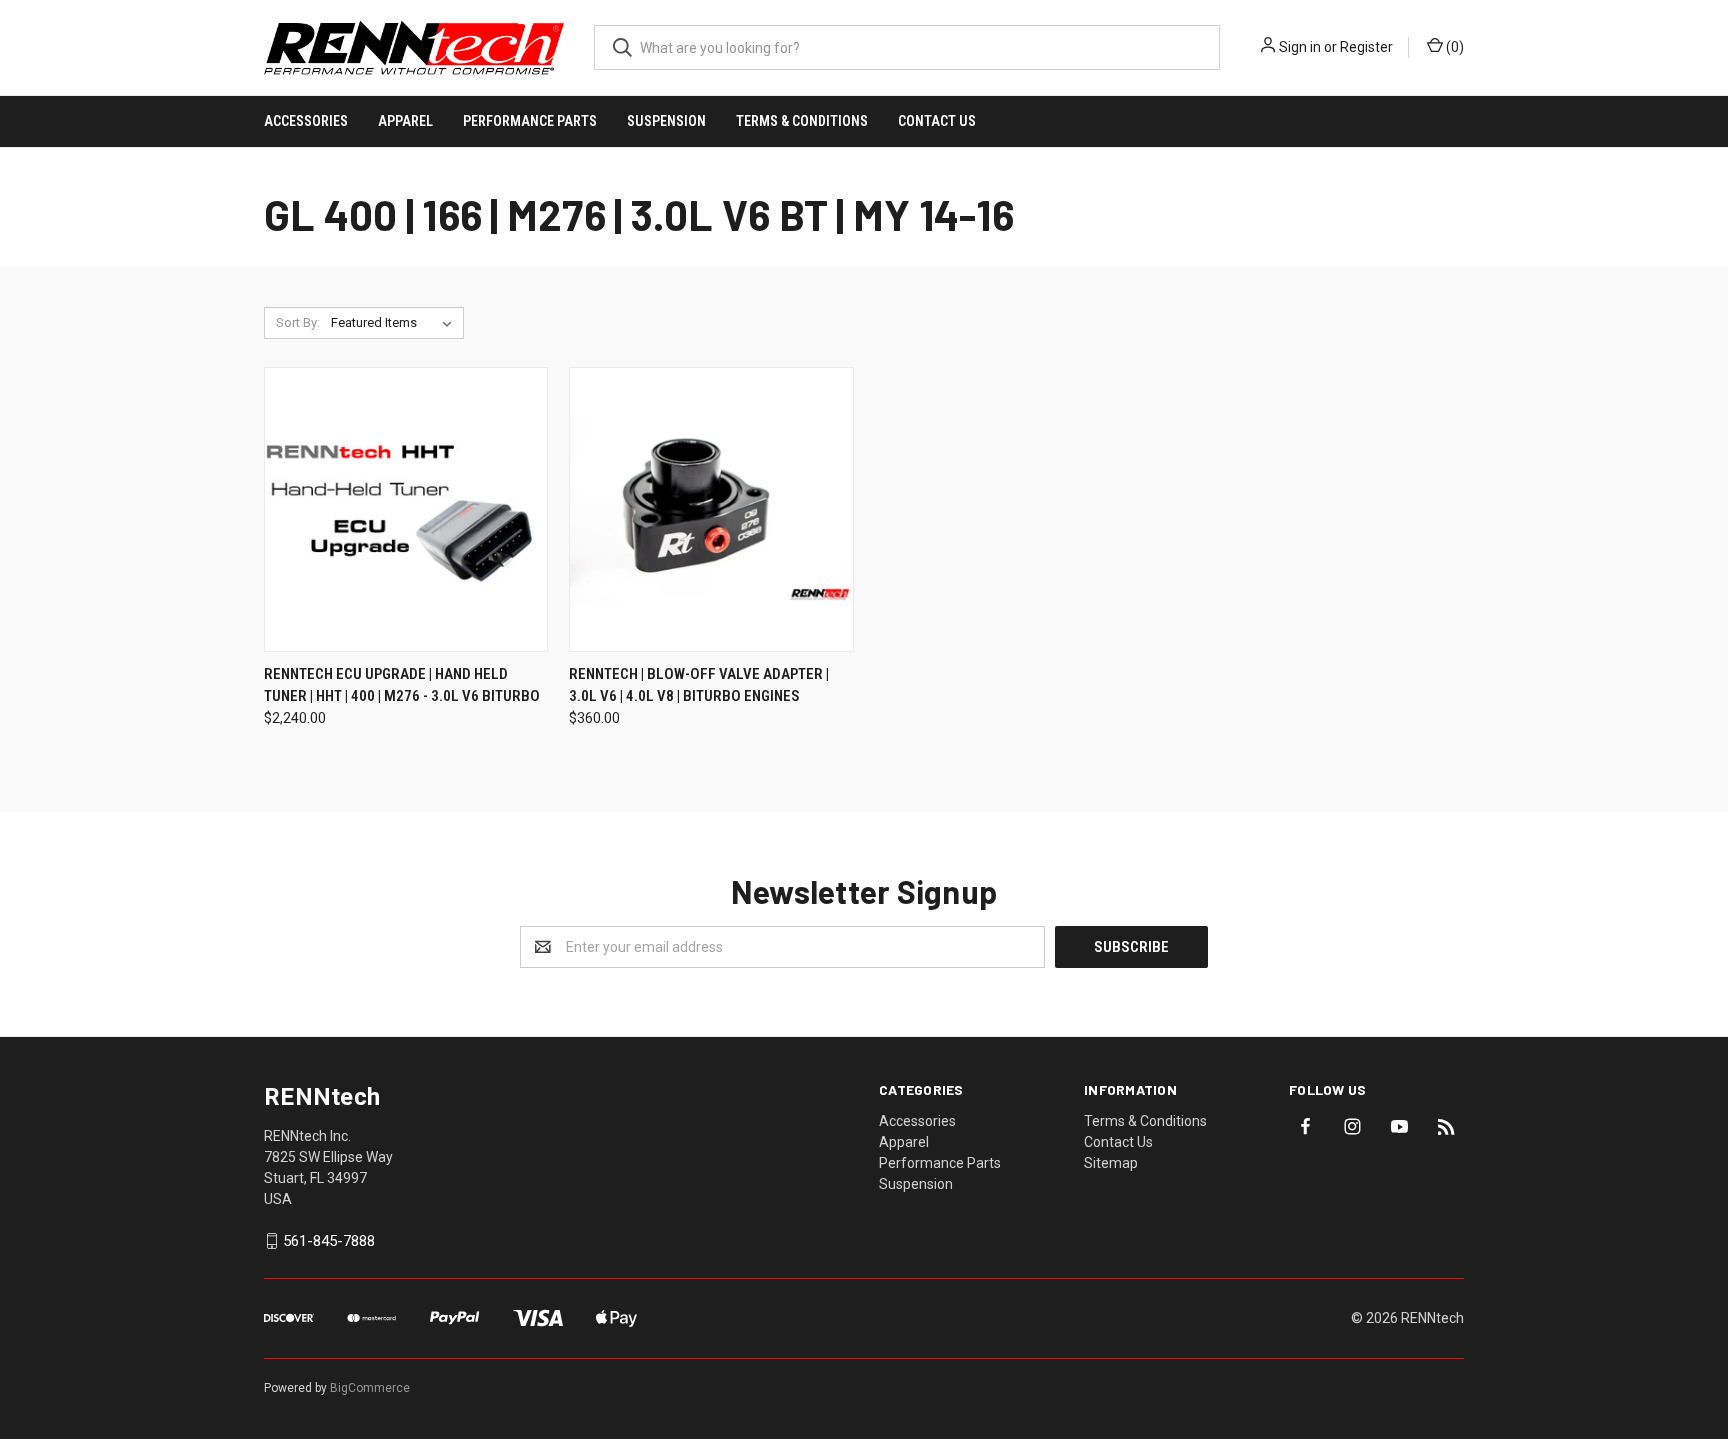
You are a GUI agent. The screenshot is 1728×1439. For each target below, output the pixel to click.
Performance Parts (530, 121)
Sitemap (1111, 1163)
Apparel (405, 121)
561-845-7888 (329, 1241)
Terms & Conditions (802, 121)
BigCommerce (370, 1388)
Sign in (1300, 47)
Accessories (306, 121)
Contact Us (937, 121)
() (1453, 47)
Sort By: (298, 322)
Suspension (666, 121)
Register (1366, 47)
